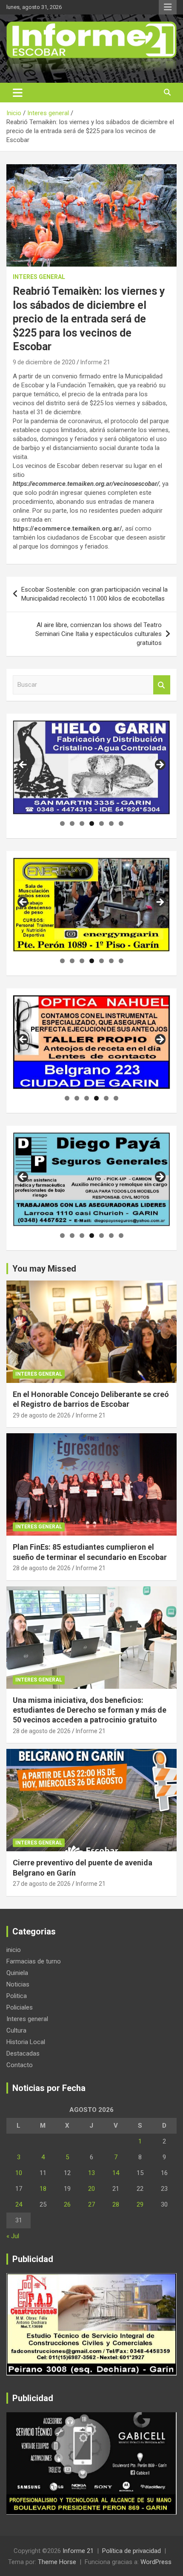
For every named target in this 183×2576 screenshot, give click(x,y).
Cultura (16, 2030)
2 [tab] (72, 823)
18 (43, 2189)
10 (19, 2173)
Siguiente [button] (160, 765)
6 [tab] (111, 823)
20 (91, 2189)
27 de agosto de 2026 (42, 1884)
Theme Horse (57, 2562)
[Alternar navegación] (18, 93)
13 (91, 2173)
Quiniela (17, 1973)
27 (91, 2204)
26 (67, 2204)
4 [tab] (92, 823)
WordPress (156, 2562)
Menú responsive (168, 7)
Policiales (20, 2007)
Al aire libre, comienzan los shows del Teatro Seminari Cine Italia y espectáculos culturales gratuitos (99, 634)
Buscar (162, 685)
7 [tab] (121, 823)
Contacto (20, 2065)
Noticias (18, 1984)
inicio (14, 1950)
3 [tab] (82, 823)
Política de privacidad (132, 2551)
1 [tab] (62, 823)
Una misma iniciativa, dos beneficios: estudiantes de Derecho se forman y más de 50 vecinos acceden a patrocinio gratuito (90, 1710)
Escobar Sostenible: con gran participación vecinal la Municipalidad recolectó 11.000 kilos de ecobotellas (94, 594)
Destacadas (23, 2053)
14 (116, 2173)
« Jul (13, 2236)
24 (19, 2204)
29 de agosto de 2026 (42, 1415)
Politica (17, 1996)
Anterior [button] (23, 765)
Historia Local (26, 2042)
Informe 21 (95, 362)
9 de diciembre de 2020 (44, 362)
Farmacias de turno (34, 1961)
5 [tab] (102, 823)
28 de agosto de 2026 (42, 1568)
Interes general (39, 277)
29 (140, 2204)
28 (116, 2204)
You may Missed (44, 1269)
